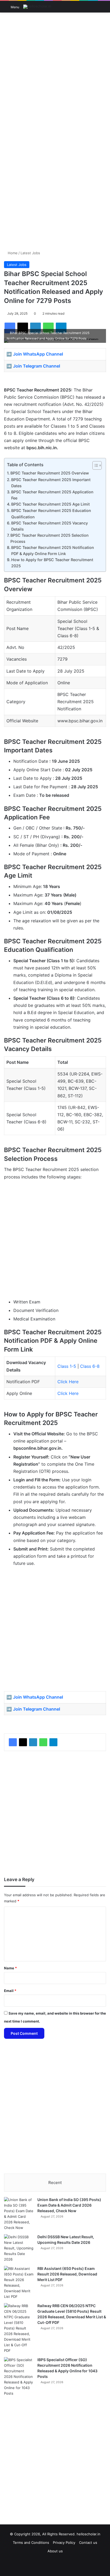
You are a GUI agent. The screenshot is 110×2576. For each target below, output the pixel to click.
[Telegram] (53, 1742)
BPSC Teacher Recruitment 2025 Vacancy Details (50, 526)
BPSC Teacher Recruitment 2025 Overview (50, 473)
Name (10, 1968)
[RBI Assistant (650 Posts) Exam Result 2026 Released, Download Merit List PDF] (19, 2283)
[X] (23, 1742)
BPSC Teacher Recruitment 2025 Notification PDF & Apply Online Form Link (53, 551)
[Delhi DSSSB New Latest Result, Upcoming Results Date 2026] (19, 2248)
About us (55, 2551)
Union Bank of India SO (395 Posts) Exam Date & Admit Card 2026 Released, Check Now (69, 2205)
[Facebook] (13, 1742)
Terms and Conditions (31, 2542)
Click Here (68, 1382)
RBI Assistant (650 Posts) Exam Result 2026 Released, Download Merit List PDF (67, 2274)
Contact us (88, 2542)
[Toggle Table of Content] (94, 465)
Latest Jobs (30, 253)
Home (12, 253)
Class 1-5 (67, 1366)
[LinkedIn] (33, 1742)
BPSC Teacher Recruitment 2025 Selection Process (50, 538)
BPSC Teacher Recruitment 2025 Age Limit (50, 504)
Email (10, 1991)
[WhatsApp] (43, 1742)
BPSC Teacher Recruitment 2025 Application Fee (52, 495)
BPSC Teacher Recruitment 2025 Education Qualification (51, 514)
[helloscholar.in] (37, 7)
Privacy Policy (64, 2542)
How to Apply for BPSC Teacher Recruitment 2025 (52, 563)
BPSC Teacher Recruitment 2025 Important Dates (51, 483)
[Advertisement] (55, 73)
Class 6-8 (90, 1366)
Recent (55, 2183)
